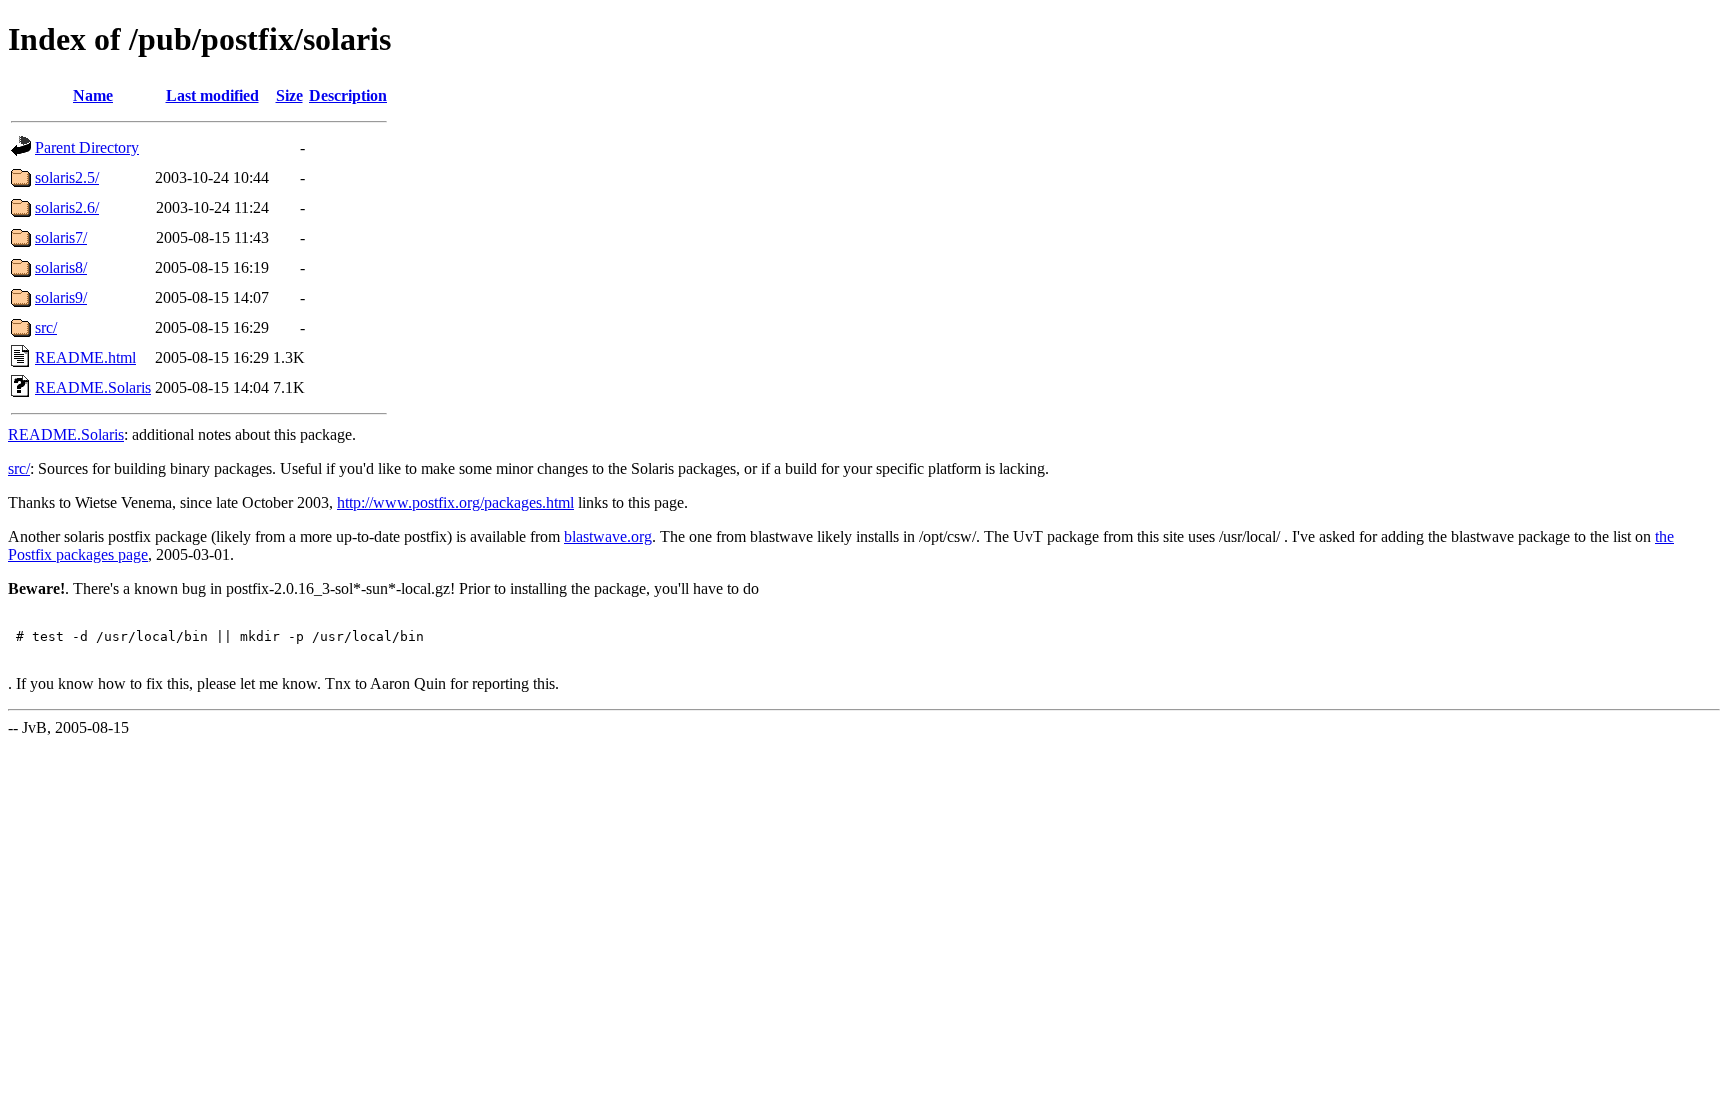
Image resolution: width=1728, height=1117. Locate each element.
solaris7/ (61, 237)
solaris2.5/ (67, 177)
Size (289, 95)
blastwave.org (608, 536)
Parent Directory (87, 147)
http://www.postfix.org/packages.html (455, 502)
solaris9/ (61, 297)
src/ (46, 327)
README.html (85, 357)
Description (348, 95)
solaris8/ (61, 267)
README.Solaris (93, 387)
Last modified (212, 95)
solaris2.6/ (67, 207)
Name (93, 95)
